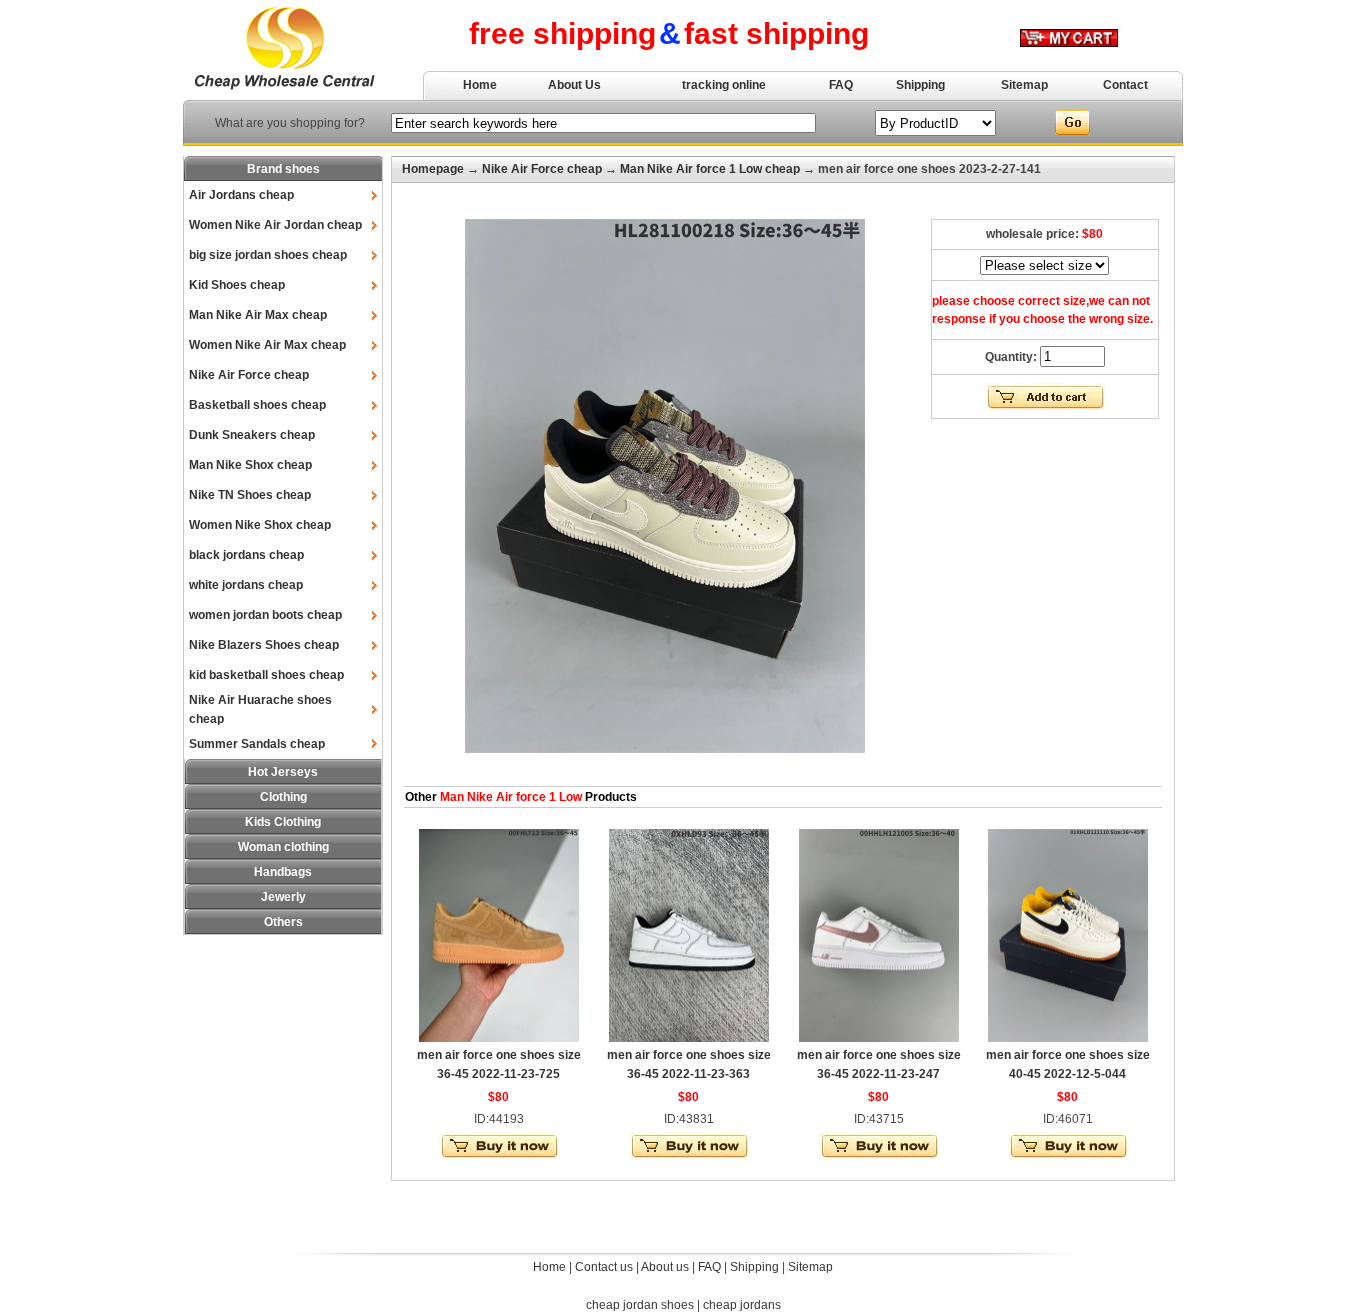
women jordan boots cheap (265, 615)
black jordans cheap (246, 555)
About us (665, 1267)
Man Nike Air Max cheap (258, 315)
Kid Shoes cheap (237, 285)
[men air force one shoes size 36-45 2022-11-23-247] (879, 1038)
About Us (574, 85)
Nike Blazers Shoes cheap (264, 645)
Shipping (920, 85)
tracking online (724, 85)
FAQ (841, 85)
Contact (1125, 85)
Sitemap (1024, 85)
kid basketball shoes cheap (266, 675)
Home (480, 85)
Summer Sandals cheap (257, 744)
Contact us (604, 1267)
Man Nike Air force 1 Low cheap (710, 169)
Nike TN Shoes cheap (250, 495)
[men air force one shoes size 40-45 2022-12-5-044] (1068, 1038)
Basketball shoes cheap (257, 405)
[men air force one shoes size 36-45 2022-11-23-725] (499, 1038)
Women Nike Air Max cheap (267, 345)
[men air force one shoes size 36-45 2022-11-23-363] (689, 1038)
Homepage (433, 169)
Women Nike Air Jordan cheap (275, 225)
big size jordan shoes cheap (268, 255)
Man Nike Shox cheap (250, 465)
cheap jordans (742, 1305)
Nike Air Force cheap (249, 375)
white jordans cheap (246, 585)
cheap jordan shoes (640, 1305)
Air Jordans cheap (241, 195)
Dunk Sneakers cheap (252, 435)
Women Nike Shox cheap (260, 525)
